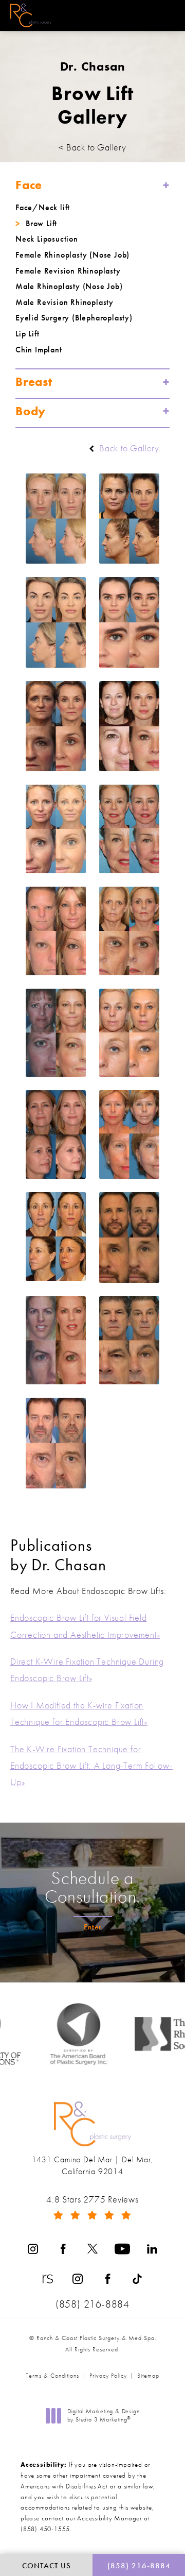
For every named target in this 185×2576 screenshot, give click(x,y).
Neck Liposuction (47, 239)
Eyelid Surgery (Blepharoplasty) (74, 318)
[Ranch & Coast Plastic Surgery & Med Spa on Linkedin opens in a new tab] (152, 2249)
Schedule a (92, 1887)
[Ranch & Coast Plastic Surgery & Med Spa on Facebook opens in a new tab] (63, 2249)
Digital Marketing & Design (103, 2416)
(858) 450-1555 (45, 2529)
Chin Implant (39, 350)
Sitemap (148, 2376)
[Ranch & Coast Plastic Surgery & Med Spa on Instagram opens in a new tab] (33, 2249)
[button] (166, 16)
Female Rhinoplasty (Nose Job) (72, 255)
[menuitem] (33, 2249)
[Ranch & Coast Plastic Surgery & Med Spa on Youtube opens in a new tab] (122, 2249)
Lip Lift (27, 334)
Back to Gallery (128, 448)
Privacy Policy (108, 2376)
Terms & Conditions (52, 2376)
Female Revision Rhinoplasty (68, 271)
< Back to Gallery (92, 147)
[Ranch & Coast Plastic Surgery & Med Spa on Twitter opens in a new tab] (92, 2249)
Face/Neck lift (43, 207)
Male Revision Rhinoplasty (64, 302)
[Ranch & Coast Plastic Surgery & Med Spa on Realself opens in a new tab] (48, 2279)
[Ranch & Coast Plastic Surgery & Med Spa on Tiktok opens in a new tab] (137, 2279)
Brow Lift (41, 223)
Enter (93, 1927)
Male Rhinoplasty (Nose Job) (69, 286)
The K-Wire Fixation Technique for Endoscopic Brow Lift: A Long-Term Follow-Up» (91, 1766)
